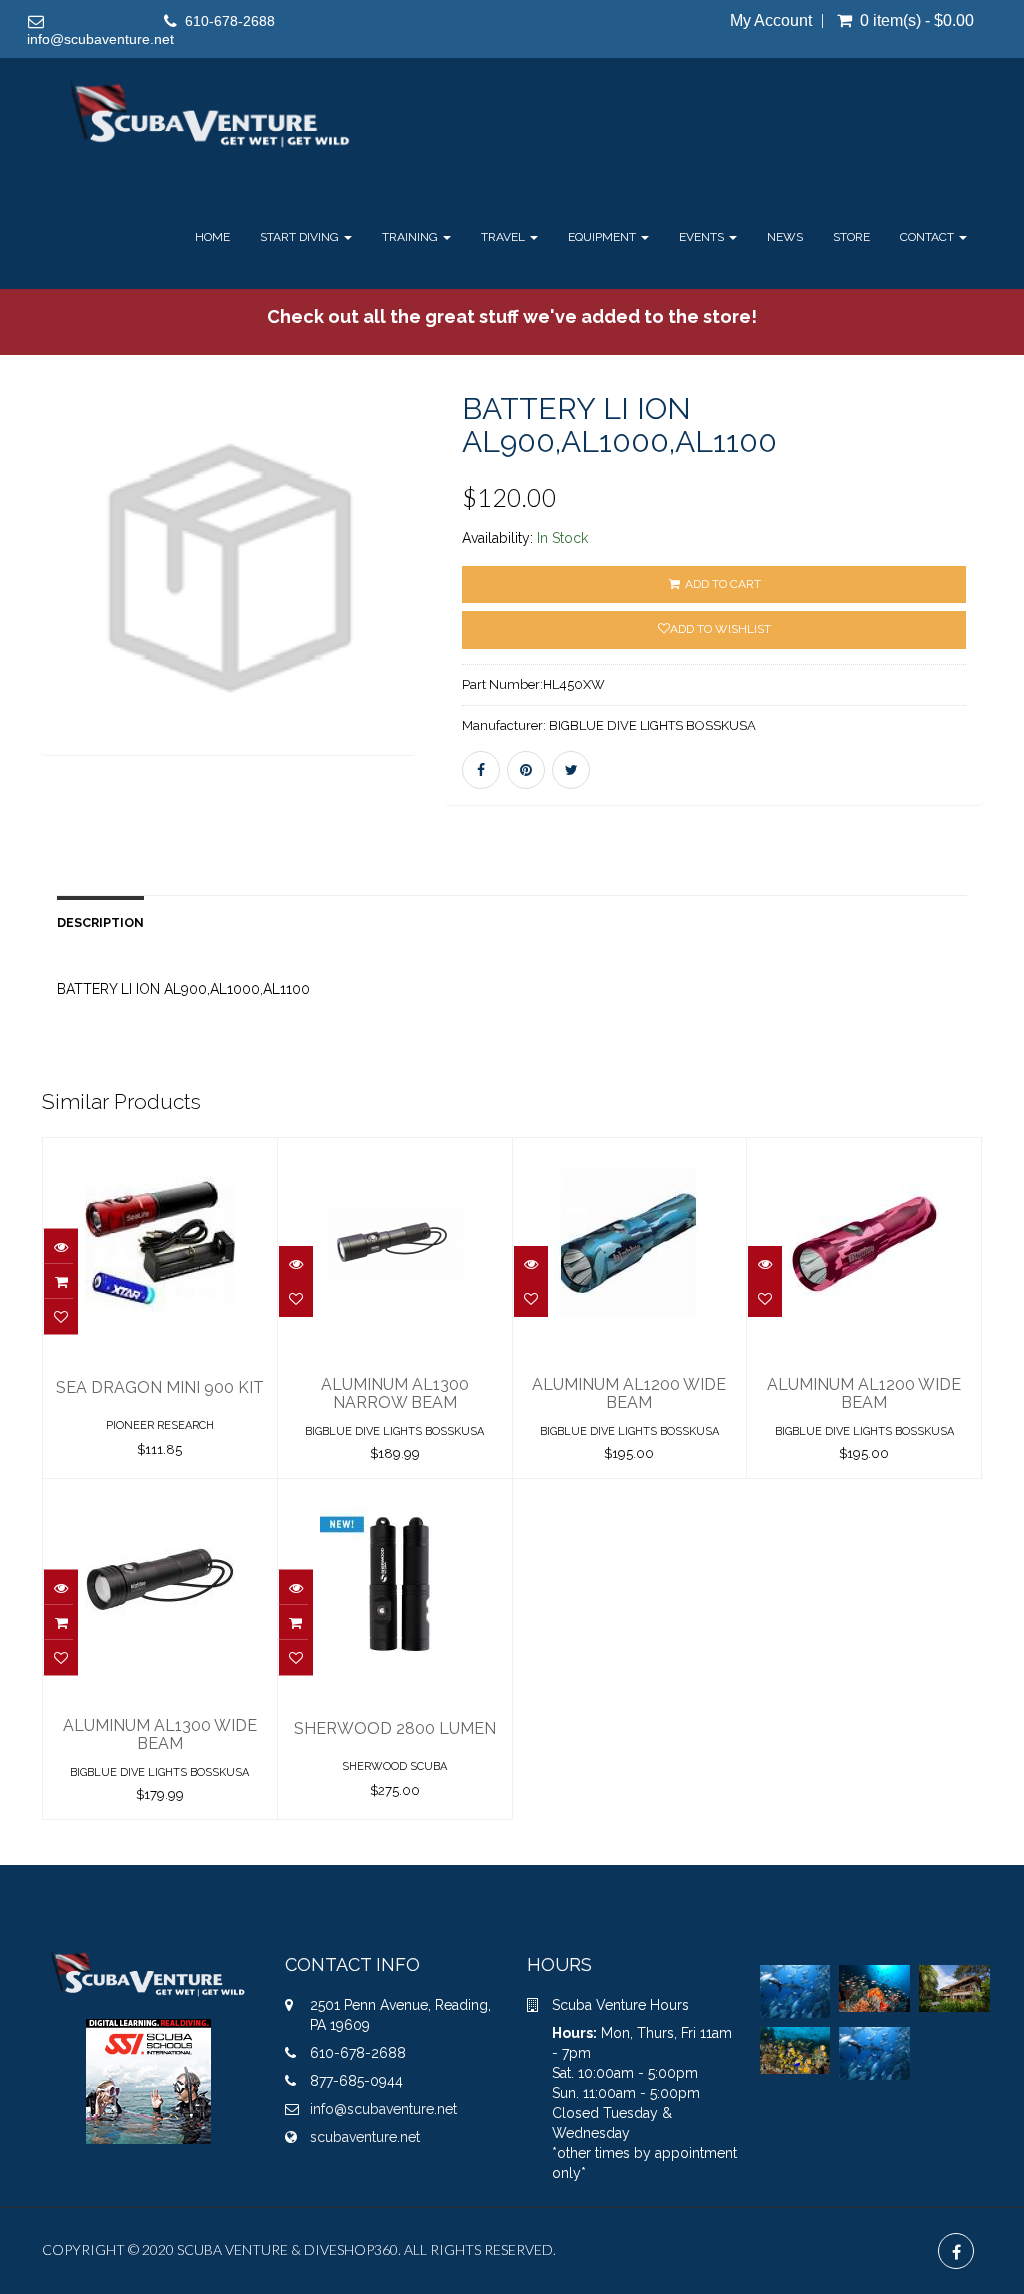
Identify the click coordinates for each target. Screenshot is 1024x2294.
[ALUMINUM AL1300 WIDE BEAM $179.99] (160, 1493)
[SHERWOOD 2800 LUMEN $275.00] (395, 1493)
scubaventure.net (365, 2137)
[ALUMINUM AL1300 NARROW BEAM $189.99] (395, 1152)
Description (100, 922)
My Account (771, 21)
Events (703, 237)
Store (851, 237)
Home (212, 237)
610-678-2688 (230, 21)
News (785, 237)
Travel (504, 237)
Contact (928, 237)
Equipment (603, 237)
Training (411, 237)
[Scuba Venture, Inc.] (210, 115)
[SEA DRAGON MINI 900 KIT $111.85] (160, 1152)
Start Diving (301, 237)
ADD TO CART (721, 584)
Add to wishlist (720, 629)
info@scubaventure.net (100, 39)
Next (466, 597)
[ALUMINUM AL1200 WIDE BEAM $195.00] (630, 1152)
